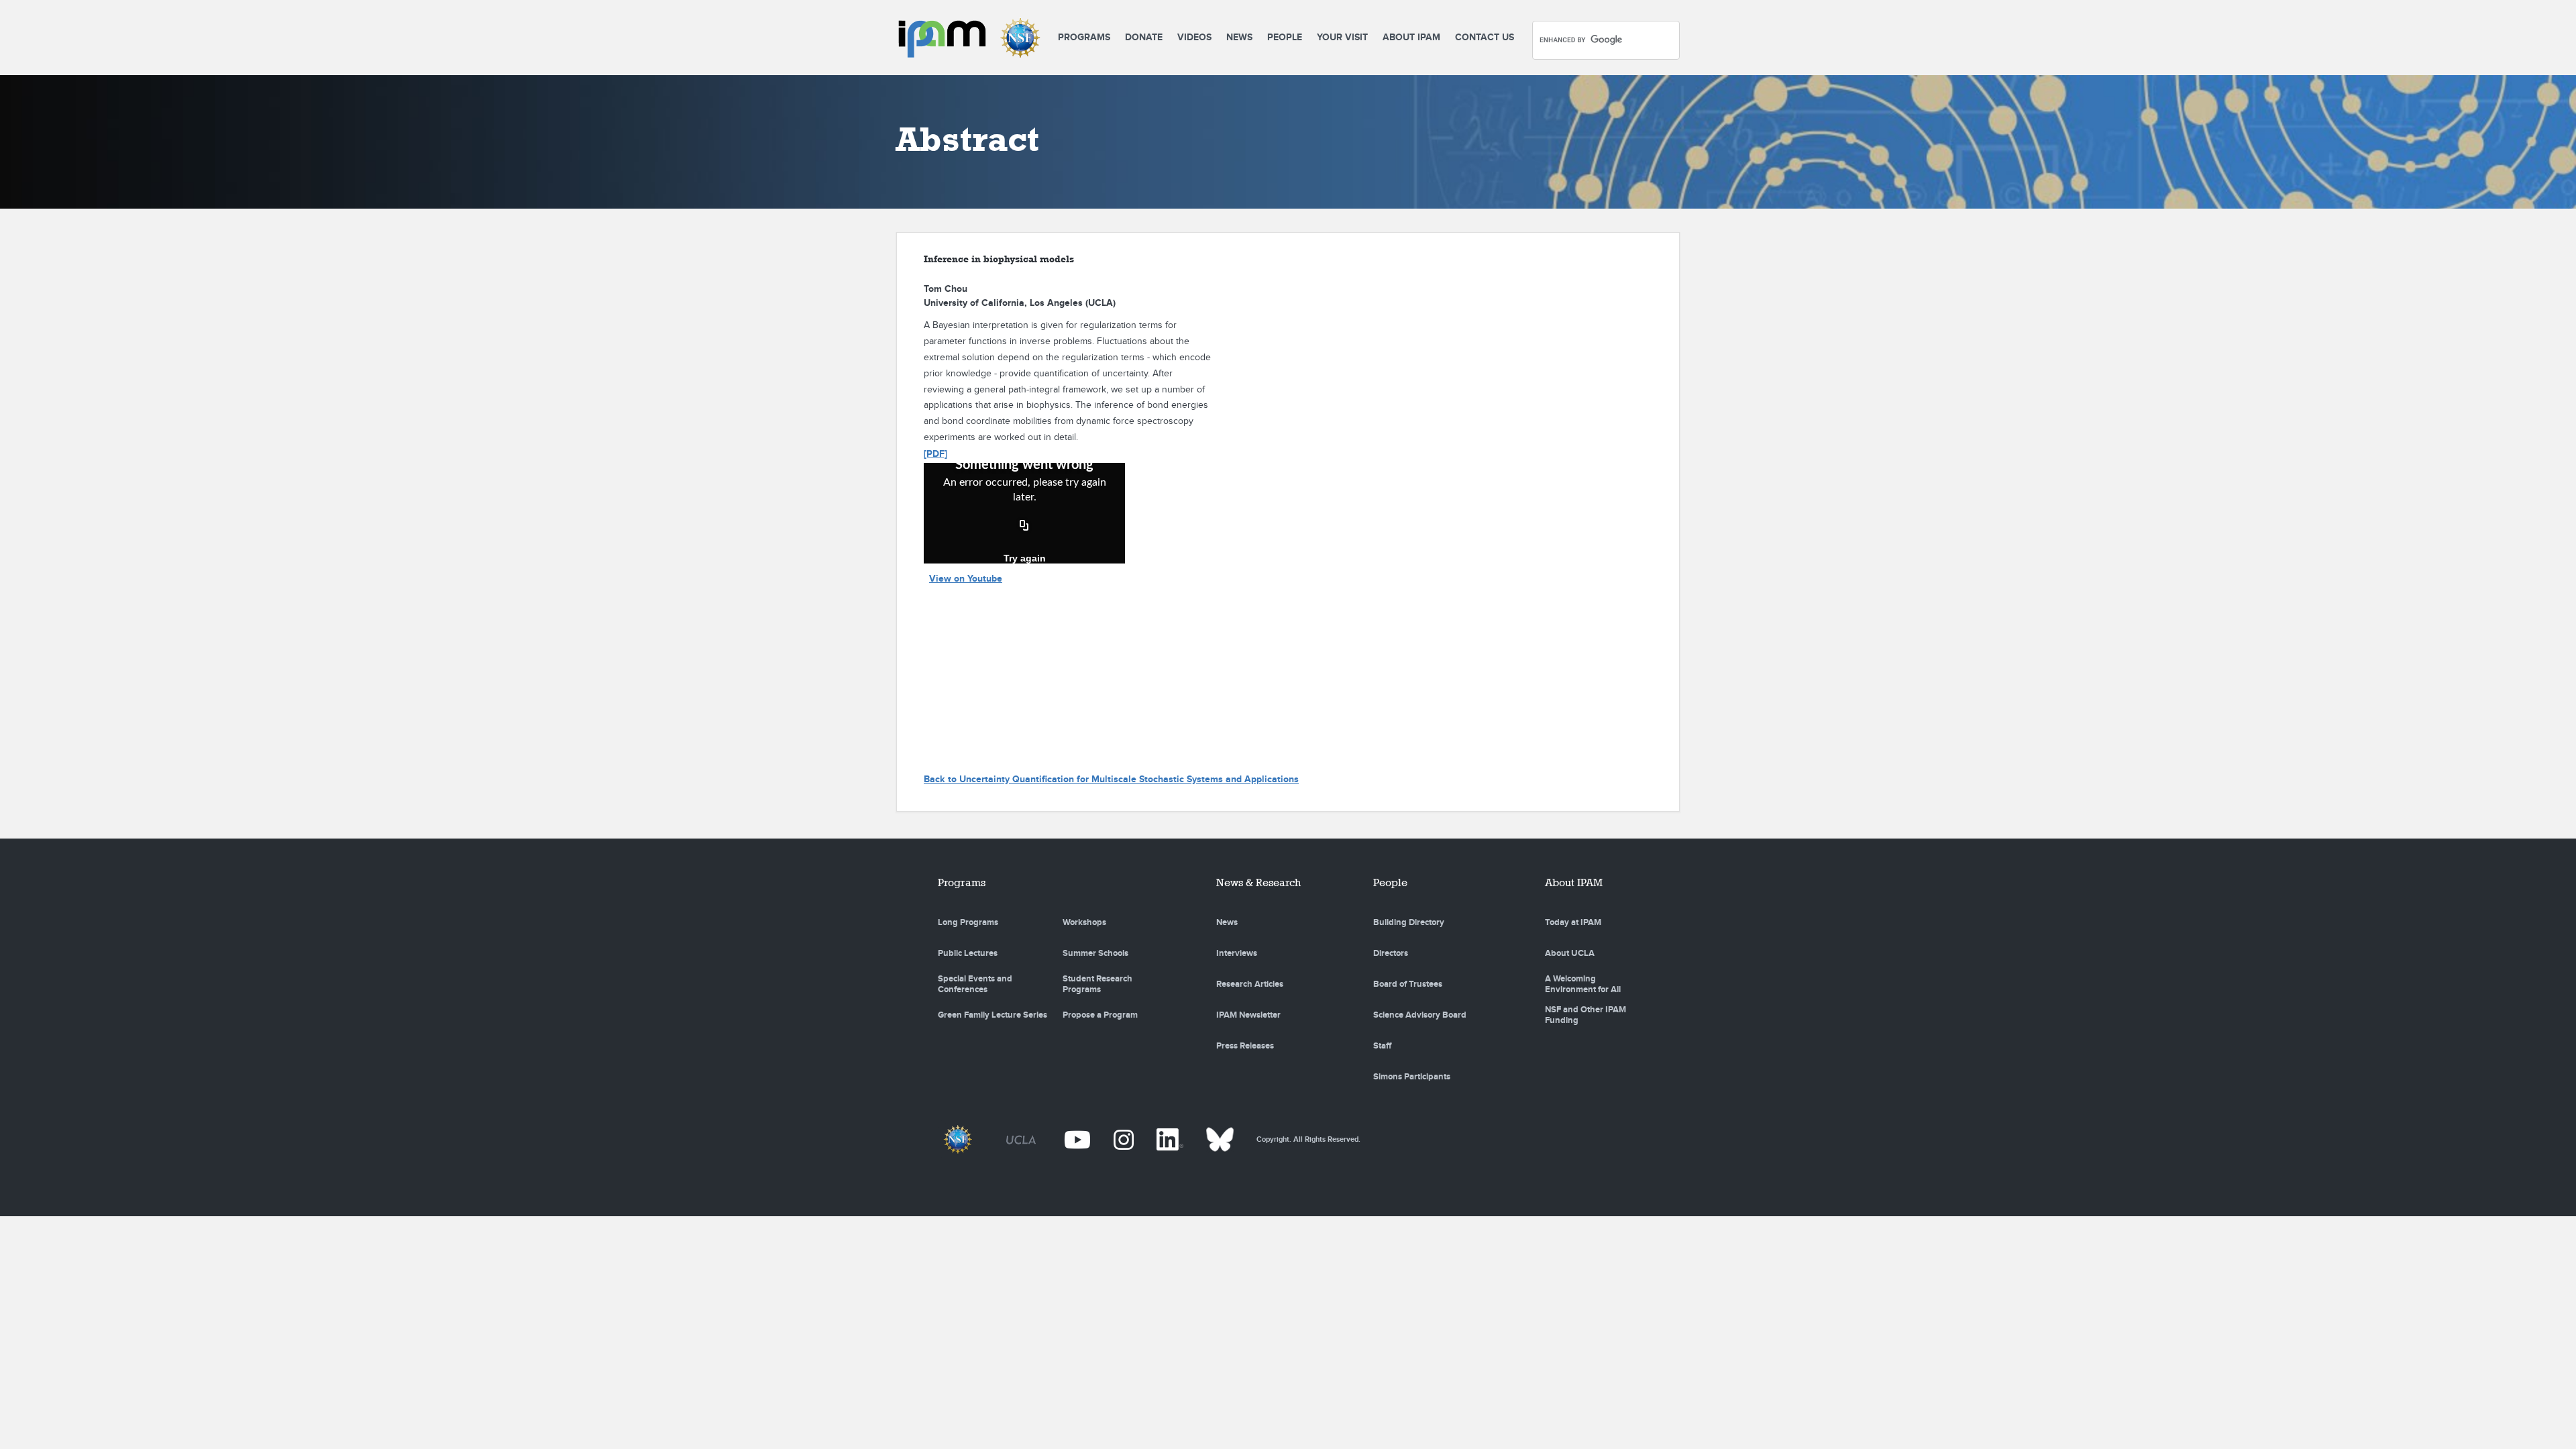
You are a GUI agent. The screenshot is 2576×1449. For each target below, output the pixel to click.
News (1239, 37)
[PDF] (935, 454)
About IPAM (1411, 37)
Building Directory (1409, 922)
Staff (1382, 1046)
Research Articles (1250, 984)
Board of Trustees (1408, 984)
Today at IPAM (1573, 922)
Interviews (1237, 953)
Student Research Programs (1097, 984)
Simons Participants (1412, 1077)
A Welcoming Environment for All (1583, 984)
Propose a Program (1100, 1015)
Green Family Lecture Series (992, 1015)
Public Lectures (968, 953)
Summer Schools (1095, 953)
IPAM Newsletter (1248, 1015)
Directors (1391, 953)
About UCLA (1570, 953)
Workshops (1084, 922)
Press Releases (1245, 1046)
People (1285, 37)
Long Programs (968, 922)
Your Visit (1342, 37)
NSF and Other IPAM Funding (1586, 1015)
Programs (1084, 37)
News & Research (1258, 882)
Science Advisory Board (1420, 1015)
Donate (1144, 37)
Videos (1194, 37)
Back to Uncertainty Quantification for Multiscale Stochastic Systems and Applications (1111, 779)
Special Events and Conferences (975, 984)
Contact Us (1485, 37)
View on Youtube (966, 579)
